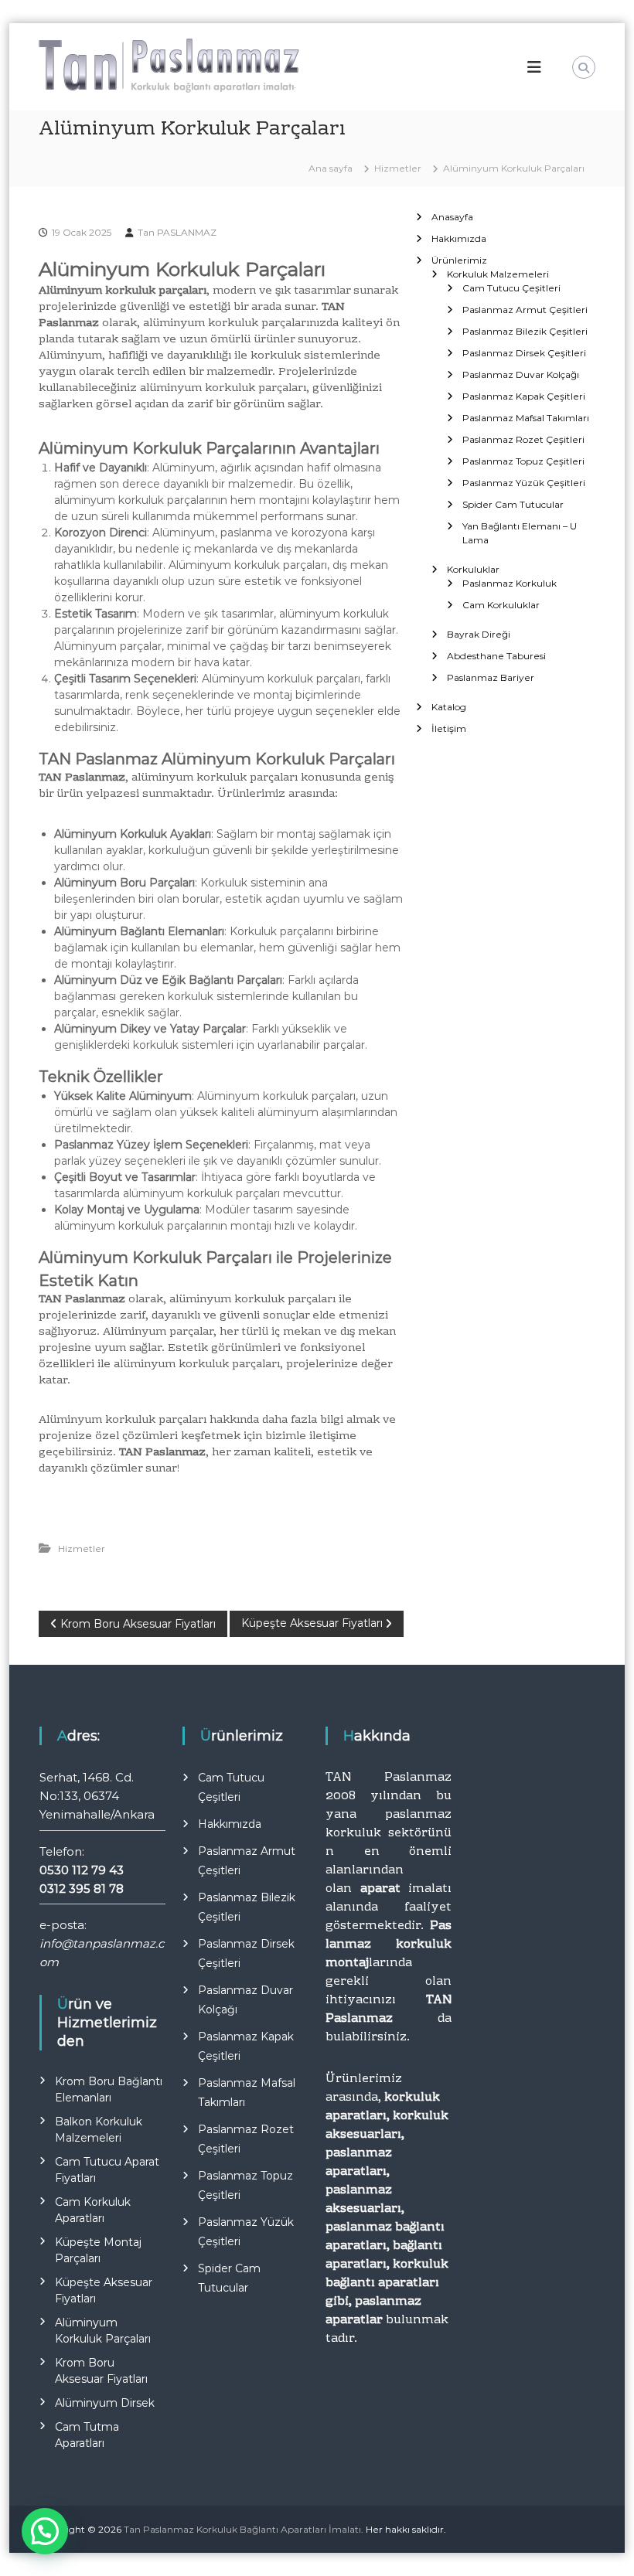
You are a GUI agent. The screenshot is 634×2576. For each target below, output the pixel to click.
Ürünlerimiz (459, 260)
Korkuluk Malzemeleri (498, 274)
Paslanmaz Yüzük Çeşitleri (524, 483)
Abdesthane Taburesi (496, 656)
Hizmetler (398, 168)
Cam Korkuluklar (501, 605)
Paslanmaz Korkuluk (510, 583)
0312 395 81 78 (82, 1889)
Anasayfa (452, 217)
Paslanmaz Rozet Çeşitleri (523, 439)
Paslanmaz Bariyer (491, 677)
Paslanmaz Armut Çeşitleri (525, 310)
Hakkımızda (459, 238)
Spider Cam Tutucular (513, 504)
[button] (45, 2531)
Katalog (449, 707)
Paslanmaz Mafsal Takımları (526, 418)
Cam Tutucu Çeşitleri (511, 288)
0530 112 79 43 (82, 1870)
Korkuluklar (473, 569)
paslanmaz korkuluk (389, 1824)
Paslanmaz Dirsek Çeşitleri (524, 353)
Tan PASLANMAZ (177, 232)
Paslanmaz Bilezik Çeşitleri (525, 331)
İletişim (449, 728)
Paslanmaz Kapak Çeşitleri (524, 396)
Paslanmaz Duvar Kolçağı (521, 374)
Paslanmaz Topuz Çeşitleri (523, 461)
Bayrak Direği (479, 634)
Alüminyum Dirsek (105, 2403)
